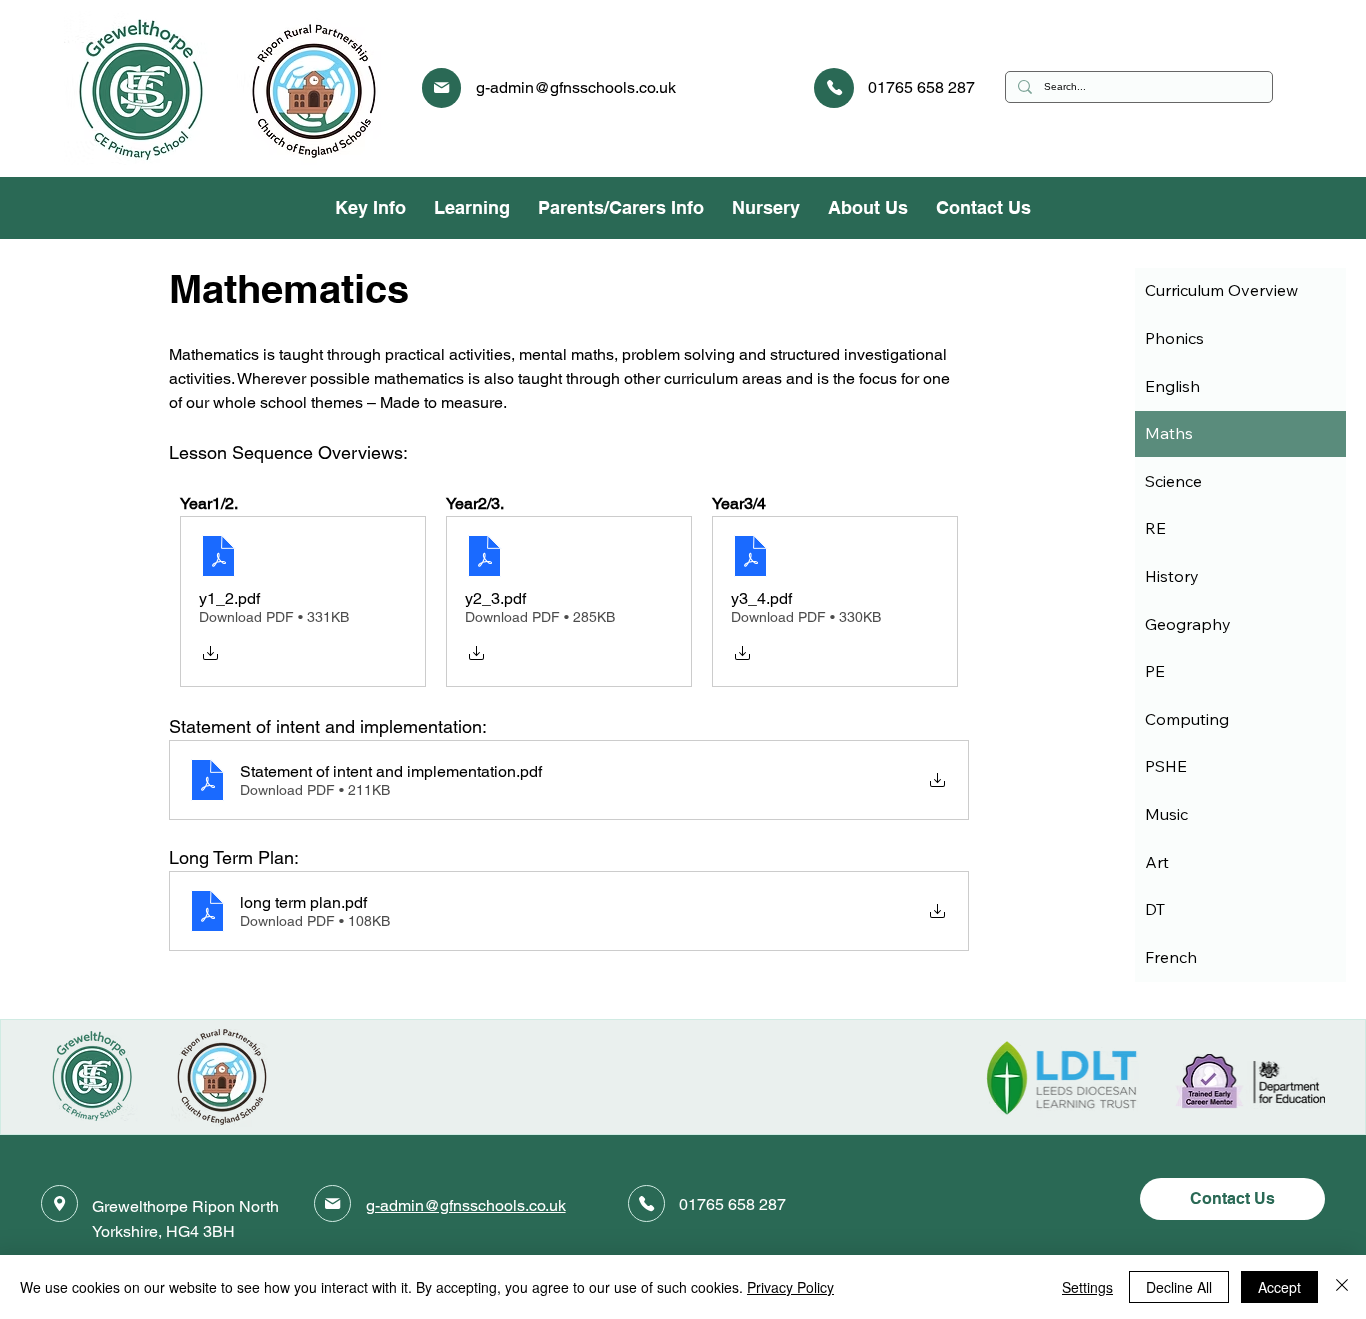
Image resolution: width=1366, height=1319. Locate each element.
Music (1166, 814)
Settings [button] (1087, 1287)
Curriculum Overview (1221, 290)
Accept (1279, 1287)
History (1172, 576)
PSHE (1166, 766)
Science (1173, 481)
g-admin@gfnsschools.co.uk (576, 87)
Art (1157, 862)
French (1171, 957)
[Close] (1342, 1287)
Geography (1188, 624)
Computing (1187, 719)
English (1172, 386)
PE (1155, 671)
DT (1155, 909)
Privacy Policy (790, 1287)
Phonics (1174, 338)
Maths (1169, 433)
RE (1155, 528)
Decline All (1179, 1287)
